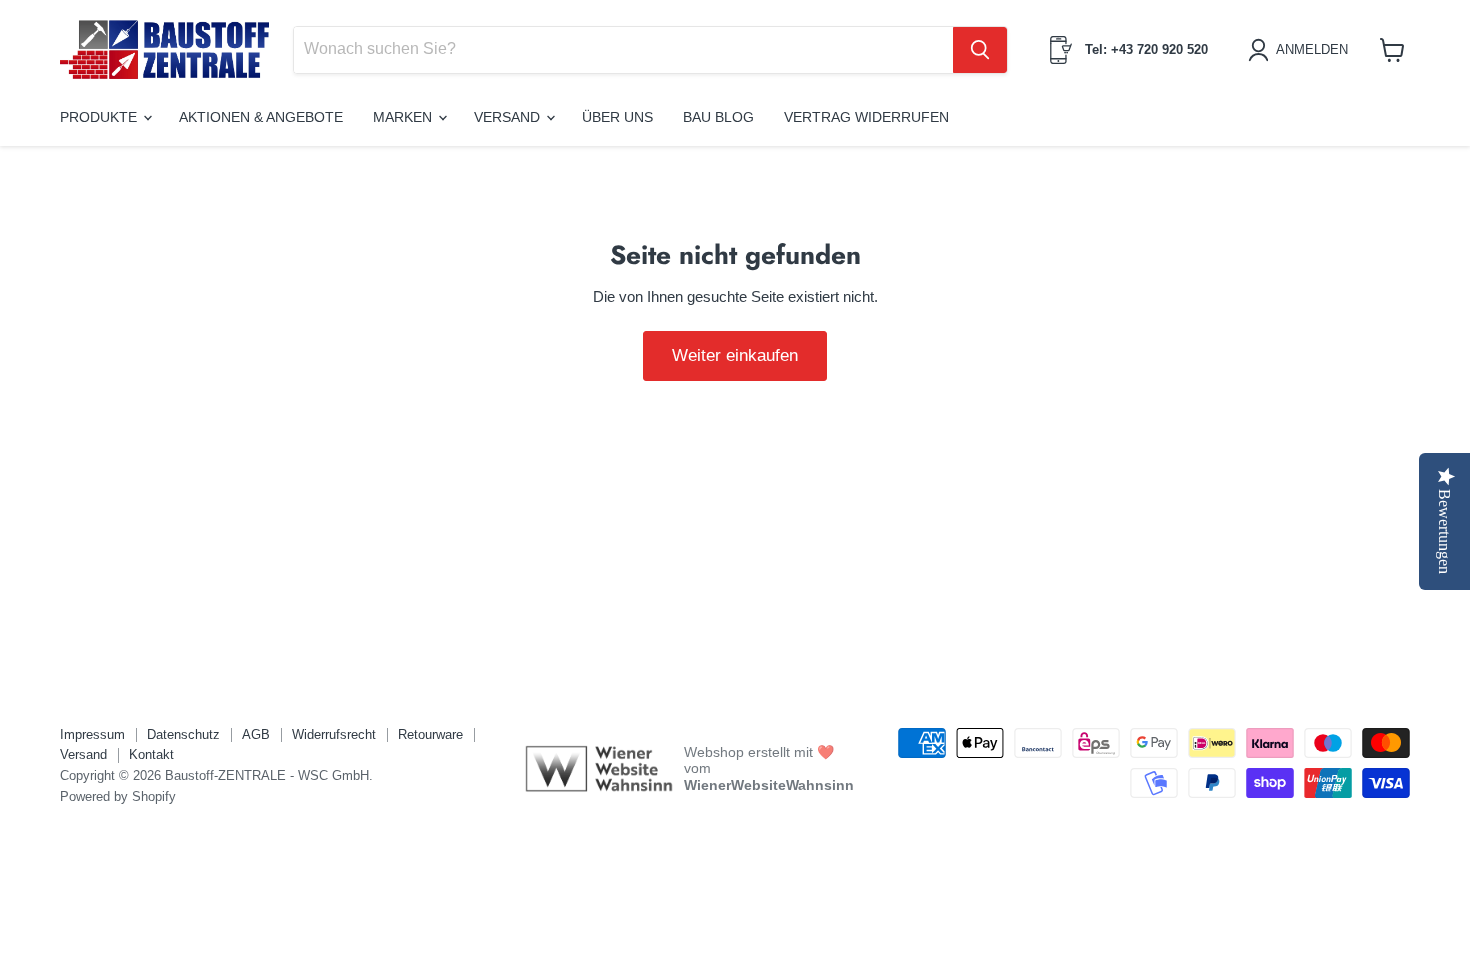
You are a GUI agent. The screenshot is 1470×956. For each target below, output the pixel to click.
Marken (404, 117)
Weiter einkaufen (735, 355)
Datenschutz (183, 734)
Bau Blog (718, 117)
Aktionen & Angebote (261, 117)
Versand (509, 117)
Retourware (430, 734)
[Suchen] (980, 50)
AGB (256, 734)
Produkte (100, 117)
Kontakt (151, 754)
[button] (1301, 50)
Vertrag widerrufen (866, 117)
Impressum (92, 734)
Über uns (617, 117)
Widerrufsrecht (334, 734)
